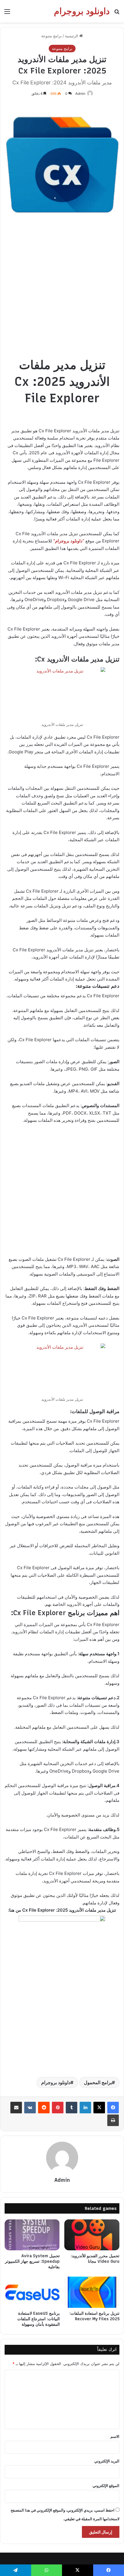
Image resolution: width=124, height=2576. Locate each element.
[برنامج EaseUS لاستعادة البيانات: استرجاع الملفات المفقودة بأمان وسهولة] (32, 2292)
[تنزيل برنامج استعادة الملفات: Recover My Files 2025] (92, 2292)
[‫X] (99, 2108)
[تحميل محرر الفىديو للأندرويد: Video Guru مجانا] (92, 2235)
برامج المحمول (98, 2082)
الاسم (115, 2436)
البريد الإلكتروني (107, 2461)
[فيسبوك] (113, 2108)
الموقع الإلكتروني (106, 2486)
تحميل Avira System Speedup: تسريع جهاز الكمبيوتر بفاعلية (32, 2261)
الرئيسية (72, 36)
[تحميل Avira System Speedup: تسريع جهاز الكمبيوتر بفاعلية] (32, 2235)
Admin (80, 93)
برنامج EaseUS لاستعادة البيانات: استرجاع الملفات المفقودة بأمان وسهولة (38, 2319)
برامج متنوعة (51, 36)
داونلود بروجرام (56, 2082)
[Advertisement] (62, 294)
